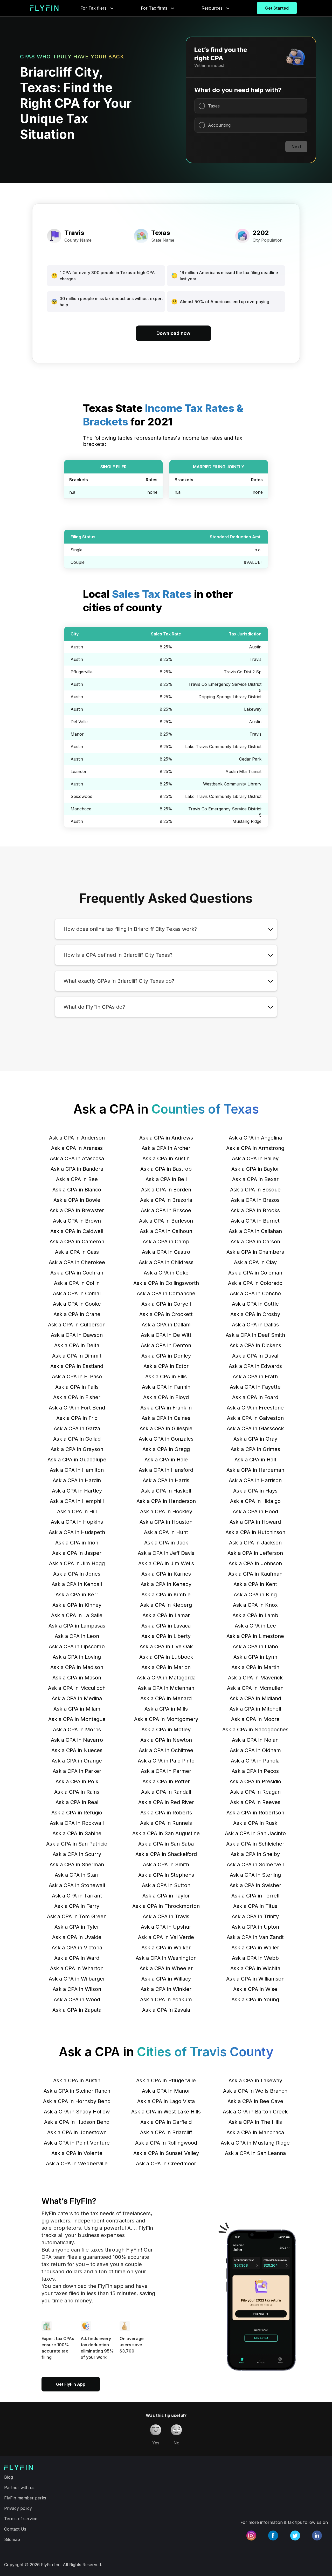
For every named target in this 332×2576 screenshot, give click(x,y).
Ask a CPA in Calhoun (166, 1231)
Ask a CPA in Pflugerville (166, 2080)
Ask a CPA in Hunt (166, 1532)
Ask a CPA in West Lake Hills (166, 2112)
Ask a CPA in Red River (166, 1802)
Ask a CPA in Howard (255, 1522)
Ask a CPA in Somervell (255, 1865)
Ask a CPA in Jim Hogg (77, 1563)
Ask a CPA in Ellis (166, 1377)
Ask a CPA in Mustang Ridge (255, 2143)
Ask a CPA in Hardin (77, 1480)
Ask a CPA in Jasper (77, 1553)
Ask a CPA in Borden (166, 1190)
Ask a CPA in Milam (77, 1709)
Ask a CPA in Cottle (255, 1304)
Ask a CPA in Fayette (255, 1387)
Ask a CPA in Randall (166, 1792)
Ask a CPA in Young (255, 1999)
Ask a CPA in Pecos (255, 1771)
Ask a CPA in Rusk (255, 1823)
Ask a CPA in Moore (255, 1719)
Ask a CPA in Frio (77, 1418)
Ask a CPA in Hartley (77, 1491)
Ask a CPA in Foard (255, 1397)
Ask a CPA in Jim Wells (166, 1563)
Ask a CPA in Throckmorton (166, 1906)
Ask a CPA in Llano (255, 1646)
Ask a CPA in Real (77, 1802)
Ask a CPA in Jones (77, 1574)
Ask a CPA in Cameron (77, 1242)
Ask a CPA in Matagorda (166, 1678)
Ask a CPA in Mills (166, 1709)
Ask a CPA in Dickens (255, 1345)
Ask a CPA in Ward (77, 1958)
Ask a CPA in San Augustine (166, 1833)
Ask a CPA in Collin (77, 1283)
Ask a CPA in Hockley (166, 1511)
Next (296, 147)
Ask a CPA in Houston (166, 1522)
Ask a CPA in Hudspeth (77, 1532)
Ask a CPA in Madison (77, 1667)
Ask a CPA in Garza (77, 1428)
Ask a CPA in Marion (166, 1667)
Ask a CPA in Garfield (166, 2122)
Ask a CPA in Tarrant (77, 1896)
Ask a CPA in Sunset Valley (166, 2153)
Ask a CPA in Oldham (255, 1750)
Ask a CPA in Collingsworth (166, 1283)
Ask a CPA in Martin (255, 1667)
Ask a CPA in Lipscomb (77, 1646)
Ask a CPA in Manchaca (255, 2132)
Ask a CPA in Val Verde (166, 1937)
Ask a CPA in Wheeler (166, 1968)
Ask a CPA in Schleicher (255, 1844)
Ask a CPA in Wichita (255, 1968)
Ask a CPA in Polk (77, 1781)
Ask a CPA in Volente (77, 2153)
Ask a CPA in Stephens (166, 1875)
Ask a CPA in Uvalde (77, 1937)
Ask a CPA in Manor (166, 2091)
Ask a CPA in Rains (77, 1792)
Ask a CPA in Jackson (255, 1543)
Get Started (277, 8)
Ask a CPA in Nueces (77, 1750)
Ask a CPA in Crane (77, 1314)
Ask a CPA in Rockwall (77, 1823)
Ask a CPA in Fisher (77, 1397)
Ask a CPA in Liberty (166, 1636)
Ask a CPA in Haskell (166, 1491)
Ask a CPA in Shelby (255, 1854)
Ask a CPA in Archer (166, 1148)
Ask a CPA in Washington (166, 1958)
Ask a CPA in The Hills (255, 2122)
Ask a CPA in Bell (166, 1179)
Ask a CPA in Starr (77, 1875)
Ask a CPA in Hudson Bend (77, 2122)
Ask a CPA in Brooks (255, 1210)
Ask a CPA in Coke (166, 1273)
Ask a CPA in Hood (255, 1511)
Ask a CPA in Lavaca (166, 1626)
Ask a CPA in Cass (77, 1252)
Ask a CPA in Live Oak (166, 1646)
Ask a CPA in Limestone (255, 1636)
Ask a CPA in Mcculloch (77, 1688)
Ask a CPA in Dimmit (77, 1356)
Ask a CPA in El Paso (77, 1377)
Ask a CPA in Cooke (77, 1304)
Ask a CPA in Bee (77, 1179)
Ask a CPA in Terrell (255, 1896)
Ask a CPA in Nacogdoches (255, 1730)
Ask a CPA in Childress (166, 1262)
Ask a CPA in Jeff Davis (166, 1553)
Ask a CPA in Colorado (255, 1283)
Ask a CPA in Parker (77, 1771)
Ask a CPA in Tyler (77, 1927)
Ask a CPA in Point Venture (77, 2143)
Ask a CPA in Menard (166, 1698)
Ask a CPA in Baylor (255, 1169)
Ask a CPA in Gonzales (166, 1439)
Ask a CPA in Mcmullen (255, 1688)
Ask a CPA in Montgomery (166, 1719)
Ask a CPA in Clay (255, 1262)
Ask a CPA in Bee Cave (255, 2101)
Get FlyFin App (71, 2384)
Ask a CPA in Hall (255, 1460)
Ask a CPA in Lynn (255, 1657)
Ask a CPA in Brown (77, 1221)
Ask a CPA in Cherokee (77, 1262)
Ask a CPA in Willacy (166, 1979)
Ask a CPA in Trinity (255, 1916)
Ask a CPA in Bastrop (166, 1169)
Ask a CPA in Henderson (166, 1501)
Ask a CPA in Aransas (77, 1148)
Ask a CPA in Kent (255, 1584)
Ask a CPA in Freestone (255, 1408)
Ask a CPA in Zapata (77, 2010)
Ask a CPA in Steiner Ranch (77, 2091)
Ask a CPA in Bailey (255, 1158)
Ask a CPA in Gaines (166, 1418)
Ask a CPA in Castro (166, 1252)
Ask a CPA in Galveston (255, 1418)
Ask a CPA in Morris (77, 1730)
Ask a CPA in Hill (77, 1511)
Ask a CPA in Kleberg (166, 1605)
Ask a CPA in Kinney (77, 1605)
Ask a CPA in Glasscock (255, 1428)
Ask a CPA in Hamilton (77, 1470)
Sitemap (12, 2539)
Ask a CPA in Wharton (77, 1968)
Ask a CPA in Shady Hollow (77, 2112)
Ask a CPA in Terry (77, 1906)
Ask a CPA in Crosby (255, 1314)
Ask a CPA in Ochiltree (166, 1750)
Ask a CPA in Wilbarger (77, 1979)
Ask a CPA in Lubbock (166, 1657)
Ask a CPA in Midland (255, 1698)
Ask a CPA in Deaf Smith (255, 1335)
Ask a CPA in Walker (166, 1948)
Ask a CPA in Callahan (255, 1231)
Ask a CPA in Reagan (255, 1792)
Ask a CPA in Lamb (255, 1615)
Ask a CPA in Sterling (255, 1875)
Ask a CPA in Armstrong (255, 1148)
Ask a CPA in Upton (255, 1927)
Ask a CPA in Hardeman (255, 1470)
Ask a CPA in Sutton (166, 1885)
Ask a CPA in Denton (166, 1345)
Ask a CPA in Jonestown (77, 2132)
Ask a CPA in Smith (166, 1865)
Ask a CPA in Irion (77, 1543)
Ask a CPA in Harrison (255, 1480)
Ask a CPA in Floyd (166, 1397)
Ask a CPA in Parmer (166, 1771)
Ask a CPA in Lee (255, 1626)
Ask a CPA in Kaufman (255, 1574)
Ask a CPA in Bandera (77, 1169)
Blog (9, 2477)
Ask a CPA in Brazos (255, 1200)
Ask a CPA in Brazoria (166, 1200)
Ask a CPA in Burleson (166, 1221)
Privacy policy (18, 2508)
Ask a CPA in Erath (255, 1377)
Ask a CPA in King (255, 1595)
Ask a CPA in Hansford (166, 1470)
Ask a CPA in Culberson (77, 1325)
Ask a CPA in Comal (77, 1293)
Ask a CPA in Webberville (77, 2164)
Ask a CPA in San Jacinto (255, 1833)
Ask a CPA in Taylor (166, 1896)
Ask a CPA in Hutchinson (255, 1532)
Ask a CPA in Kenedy (166, 1584)
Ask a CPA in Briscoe (166, 1210)
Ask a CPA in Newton (166, 1740)
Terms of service (21, 2519)
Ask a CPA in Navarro (77, 1740)
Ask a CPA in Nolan (255, 1740)
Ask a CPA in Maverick (255, 1678)
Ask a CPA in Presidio (255, 1781)
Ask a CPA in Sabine (77, 1833)
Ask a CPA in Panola (255, 1761)
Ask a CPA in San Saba (166, 1844)
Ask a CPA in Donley (166, 1356)
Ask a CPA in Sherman (77, 1865)
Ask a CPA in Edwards (255, 1366)
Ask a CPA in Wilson (77, 1989)
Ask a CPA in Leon (77, 1636)
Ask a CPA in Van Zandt (255, 1937)
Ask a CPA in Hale (166, 1460)
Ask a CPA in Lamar (166, 1615)
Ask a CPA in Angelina (255, 1138)
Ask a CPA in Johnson (255, 1563)
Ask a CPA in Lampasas (77, 1626)
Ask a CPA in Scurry (77, 1854)
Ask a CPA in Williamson (255, 1979)
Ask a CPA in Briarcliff (166, 2132)
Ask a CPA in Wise (255, 1989)
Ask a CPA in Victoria (77, 1948)
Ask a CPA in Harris (166, 1480)
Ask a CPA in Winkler (166, 1989)
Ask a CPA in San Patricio (77, 1844)
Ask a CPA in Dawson (77, 1335)
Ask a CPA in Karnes (166, 1574)
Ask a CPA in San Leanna (255, 2153)
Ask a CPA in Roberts (166, 1813)
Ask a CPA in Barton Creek (255, 2112)
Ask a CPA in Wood (77, 1999)
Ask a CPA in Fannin (166, 1387)
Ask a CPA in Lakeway (255, 2080)
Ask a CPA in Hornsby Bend (77, 2101)
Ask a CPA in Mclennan (166, 1688)
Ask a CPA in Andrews (166, 1138)
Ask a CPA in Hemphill (77, 1501)
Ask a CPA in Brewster (77, 1210)
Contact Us (15, 2529)
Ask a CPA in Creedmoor (166, 2164)
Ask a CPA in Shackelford (166, 1854)
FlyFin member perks (25, 2498)
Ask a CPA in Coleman (255, 1273)
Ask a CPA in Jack (166, 1543)
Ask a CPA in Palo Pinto (166, 1761)
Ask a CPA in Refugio (77, 1813)
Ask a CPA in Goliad (77, 1439)
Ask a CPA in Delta (77, 1345)
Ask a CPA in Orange (77, 1761)
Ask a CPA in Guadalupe (77, 1460)
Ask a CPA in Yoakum (166, 1999)
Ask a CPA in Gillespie (166, 1428)
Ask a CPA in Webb (255, 1958)
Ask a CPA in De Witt (166, 1335)
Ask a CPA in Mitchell (255, 1709)
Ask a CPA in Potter (166, 1781)
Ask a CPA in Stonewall (77, 1885)
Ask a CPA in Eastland (77, 1366)
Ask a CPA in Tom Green (77, 1916)
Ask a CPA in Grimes (255, 1449)
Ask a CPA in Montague (77, 1719)
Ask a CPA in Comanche (166, 1293)
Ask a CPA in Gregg (166, 1449)
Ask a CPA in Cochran (77, 1273)
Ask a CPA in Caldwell (77, 1231)
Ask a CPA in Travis (166, 1916)
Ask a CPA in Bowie (77, 1200)
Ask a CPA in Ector (166, 1366)
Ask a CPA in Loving (77, 1657)
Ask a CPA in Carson (255, 1242)
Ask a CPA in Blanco (77, 1190)
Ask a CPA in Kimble (166, 1595)
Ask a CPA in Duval (255, 1356)
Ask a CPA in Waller (255, 1948)
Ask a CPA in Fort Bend (77, 1408)
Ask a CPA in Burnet (255, 1221)
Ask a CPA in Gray (255, 1439)
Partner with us (19, 2487)
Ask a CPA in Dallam (166, 1325)
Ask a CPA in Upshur (166, 1927)
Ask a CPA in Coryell (166, 1304)
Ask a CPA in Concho (255, 1293)
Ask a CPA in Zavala (166, 2010)
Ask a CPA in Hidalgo (255, 1501)
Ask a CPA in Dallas (255, 1325)
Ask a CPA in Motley (166, 1730)
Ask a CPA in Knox (255, 1605)
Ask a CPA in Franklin (166, 1408)
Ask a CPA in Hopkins (77, 1522)
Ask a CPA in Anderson (77, 1138)
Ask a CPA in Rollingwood (166, 2143)
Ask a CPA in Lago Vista (166, 2101)
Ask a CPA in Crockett (166, 1314)
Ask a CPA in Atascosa (77, 1158)
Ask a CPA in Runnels (166, 1823)
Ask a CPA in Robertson (255, 1813)
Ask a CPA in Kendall (77, 1584)
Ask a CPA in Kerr (77, 1595)
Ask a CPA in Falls (77, 1387)
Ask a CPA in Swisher (255, 1885)
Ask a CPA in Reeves (255, 1802)
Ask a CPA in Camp (166, 1242)
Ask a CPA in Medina (77, 1698)
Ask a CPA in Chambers (255, 1252)
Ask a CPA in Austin (166, 1158)
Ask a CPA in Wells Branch (255, 2091)
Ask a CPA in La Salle (77, 1615)
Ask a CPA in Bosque (255, 1190)
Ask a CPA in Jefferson (255, 1553)
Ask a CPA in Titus (255, 1906)
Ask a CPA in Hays (255, 1491)
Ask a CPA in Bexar (255, 1179)
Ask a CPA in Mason (77, 1678)
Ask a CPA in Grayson (77, 1449)
